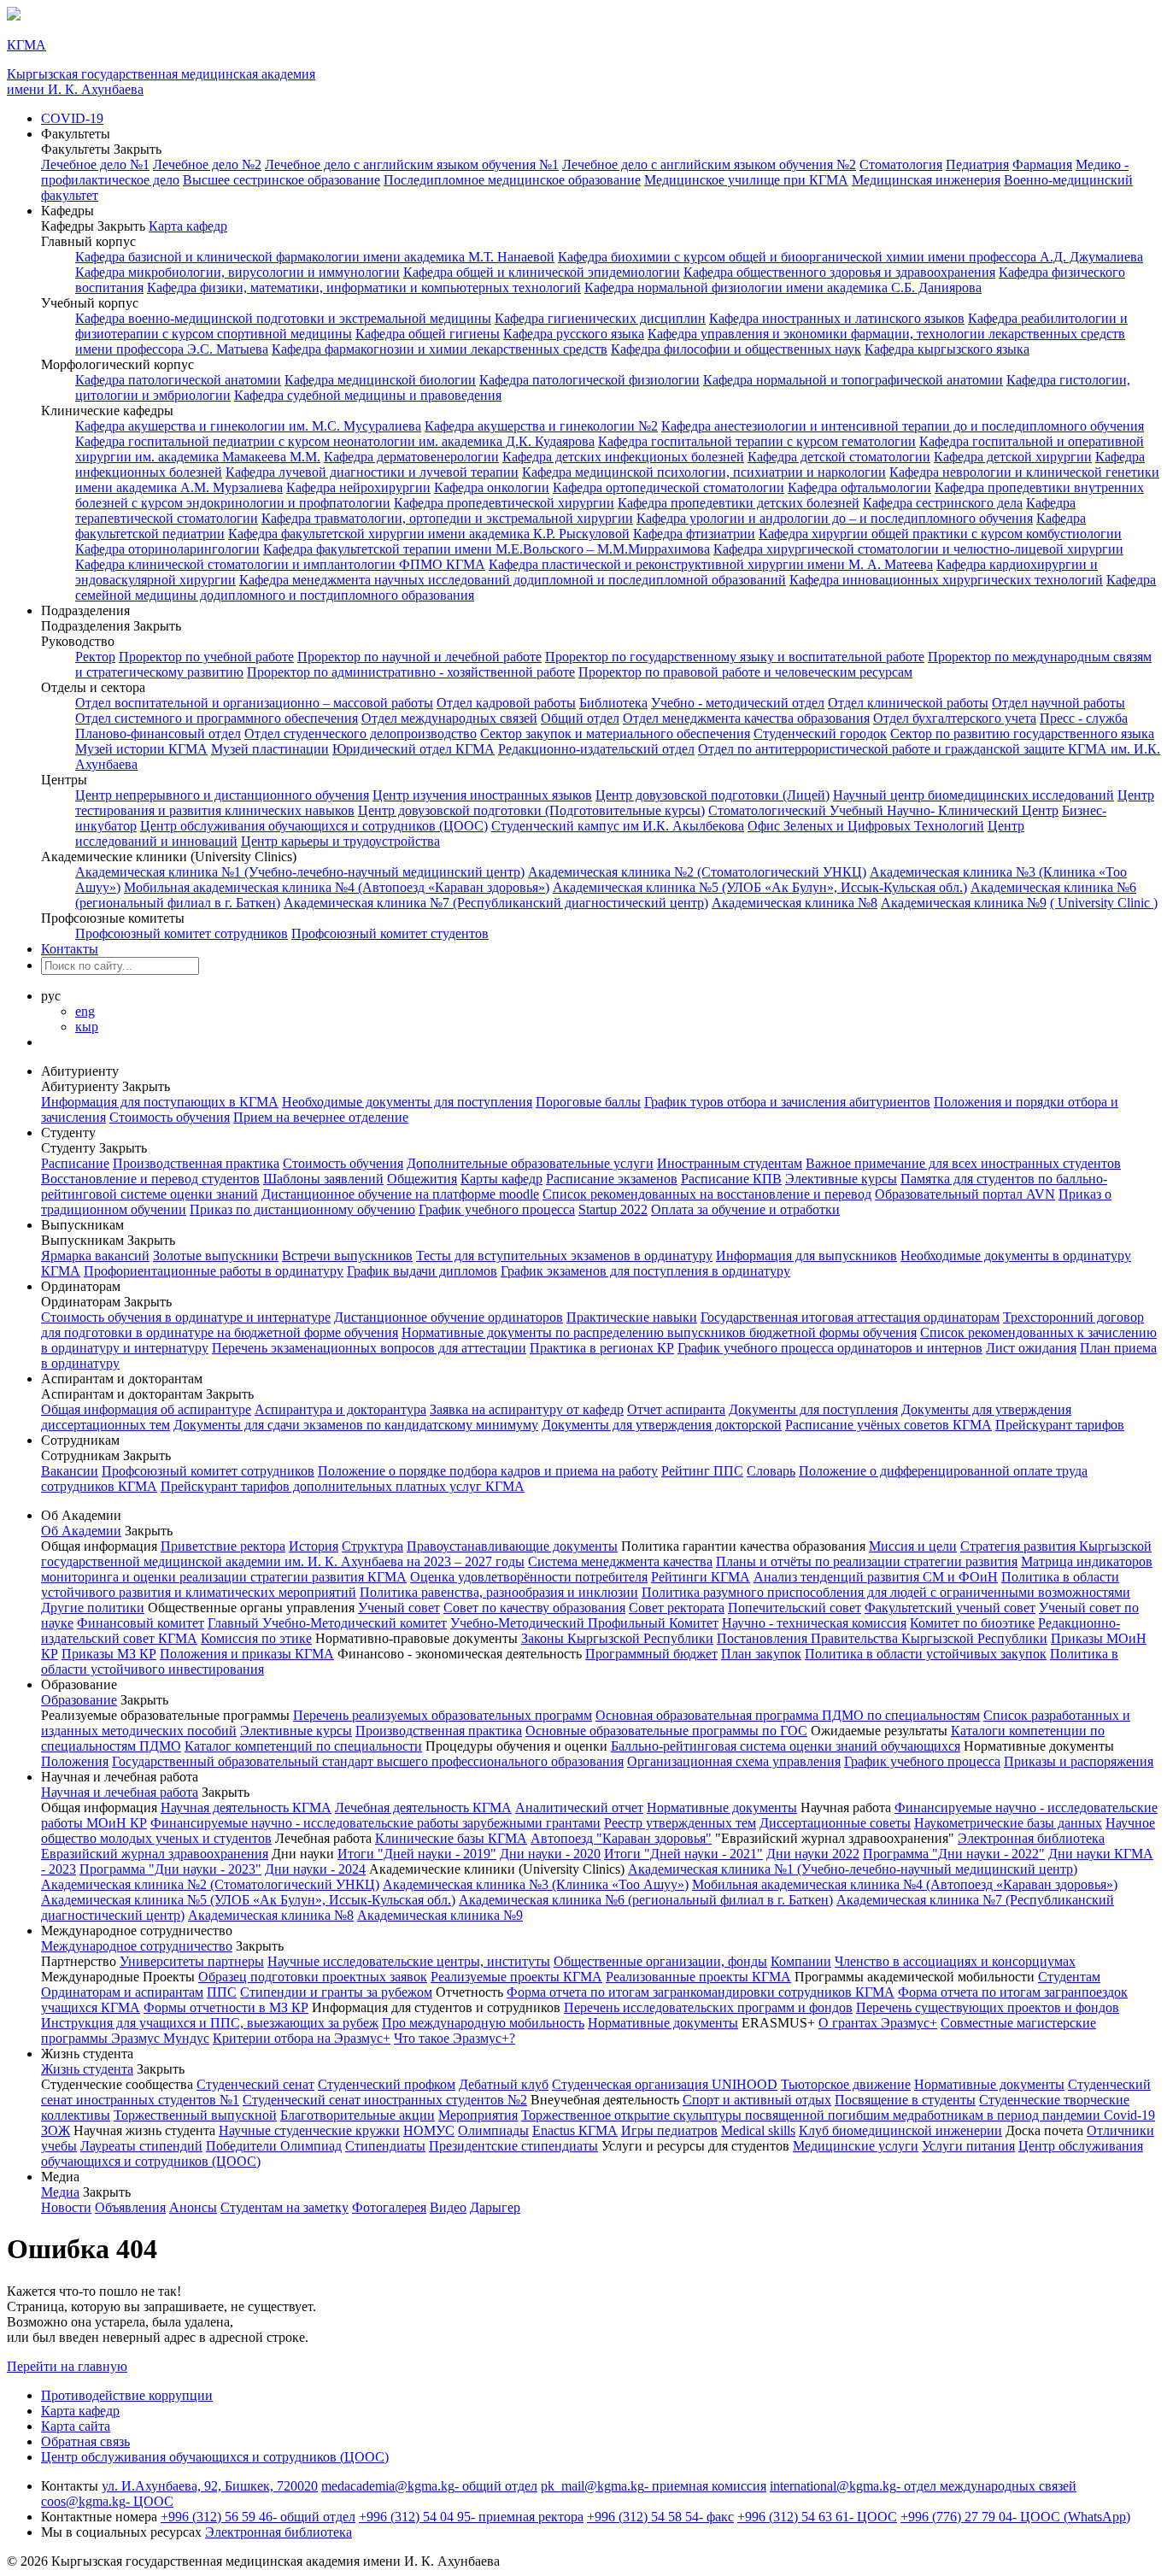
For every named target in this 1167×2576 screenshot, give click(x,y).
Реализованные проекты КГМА (698, 1977)
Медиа (60, 2192)
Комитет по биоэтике (972, 1623)
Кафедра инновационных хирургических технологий (946, 580)
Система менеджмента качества (620, 1561)
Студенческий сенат (255, 2084)
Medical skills (758, 2130)
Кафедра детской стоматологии (839, 457)
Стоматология (901, 164)
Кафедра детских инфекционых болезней (623, 457)
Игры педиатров (669, 2130)
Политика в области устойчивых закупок (926, 1654)
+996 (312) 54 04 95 (471, 2517)
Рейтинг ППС (702, 1471)
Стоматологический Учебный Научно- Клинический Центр (883, 810)
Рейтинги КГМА (701, 1577)
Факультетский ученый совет (950, 1608)
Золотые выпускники (216, 1256)
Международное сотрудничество (137, 1946)
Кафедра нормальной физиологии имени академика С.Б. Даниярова (783, 288)
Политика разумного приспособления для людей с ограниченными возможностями (886, 1592)
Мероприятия (478, 2115)
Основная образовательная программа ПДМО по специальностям (788, 1715)
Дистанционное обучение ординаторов (449, 1317)
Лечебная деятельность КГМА (423, 1807)
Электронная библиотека (1031, 1838)
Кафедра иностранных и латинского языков (837, 318)
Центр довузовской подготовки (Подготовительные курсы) (531, 810)
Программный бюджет (651, 1654)
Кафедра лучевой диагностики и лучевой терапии (372, 472)
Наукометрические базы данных (1008, 1823)
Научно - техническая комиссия (814, 1623)
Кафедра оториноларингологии (167, 549)
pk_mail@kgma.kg (654, 2486)
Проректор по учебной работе (206, 657)
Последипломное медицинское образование (512, 180)
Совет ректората (677, 1608)
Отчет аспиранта (676, 1409)
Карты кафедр (501, 1179)
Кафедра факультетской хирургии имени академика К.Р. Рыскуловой (429, 534)
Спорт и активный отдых (757, 2100)
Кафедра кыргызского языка (947, 349)
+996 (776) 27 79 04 (1015, 2517)
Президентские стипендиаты (513, 2146)
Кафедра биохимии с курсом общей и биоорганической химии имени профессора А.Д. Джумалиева (850, 257)
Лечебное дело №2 (207, 164)
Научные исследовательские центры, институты (409, 1961)
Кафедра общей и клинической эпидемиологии (542, 272)
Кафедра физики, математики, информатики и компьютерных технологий (364, 288)
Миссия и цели (913, 1546)
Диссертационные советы (835, 1823)
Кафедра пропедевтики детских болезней (739, 503)
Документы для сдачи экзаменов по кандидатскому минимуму (356, 1425)
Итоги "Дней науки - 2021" (683, 1854)
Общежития (422, 1179)
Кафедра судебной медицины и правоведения (368, 395)
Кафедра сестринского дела (943, 503)
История (314, 1546)
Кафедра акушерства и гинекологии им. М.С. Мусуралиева (248, 426)
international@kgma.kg (923, 2486)
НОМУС (429, 2130)
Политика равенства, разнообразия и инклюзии (499, 1592)
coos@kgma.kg (107, 2501)
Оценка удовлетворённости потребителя (529, 1577)
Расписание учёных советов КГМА (888, 1425)
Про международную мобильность (483, 2023)
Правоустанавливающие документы (512, 1546)
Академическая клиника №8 (795, 903)
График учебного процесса (497, 1209)
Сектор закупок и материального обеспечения (615, 733)
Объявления (130, 2207)
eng (85, 1011)
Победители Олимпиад (274, 2146)
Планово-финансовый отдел (158, 733)
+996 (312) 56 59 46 (258, 2517)
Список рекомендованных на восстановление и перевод (707, 1194)
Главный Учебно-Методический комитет (327, 1623)
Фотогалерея (389, 2207)
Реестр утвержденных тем (680, 1823)
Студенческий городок (820, 733)
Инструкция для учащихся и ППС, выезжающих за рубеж (210, 2023)
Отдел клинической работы (908, 703)
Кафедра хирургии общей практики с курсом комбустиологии (940, 534)
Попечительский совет (795, 1608)
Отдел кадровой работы (506, 703)
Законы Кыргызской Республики (617, 1638)
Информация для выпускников (806, 1256)
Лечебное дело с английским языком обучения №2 (709, 164)
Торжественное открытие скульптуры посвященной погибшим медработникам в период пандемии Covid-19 (838, 2115)
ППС (222, 1992)
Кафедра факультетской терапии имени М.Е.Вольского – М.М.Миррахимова (487, 549)
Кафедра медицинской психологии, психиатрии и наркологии (704, 472)
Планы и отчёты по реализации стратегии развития (867, 1561)
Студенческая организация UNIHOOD (665, 2084)
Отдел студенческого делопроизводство (361, 733)
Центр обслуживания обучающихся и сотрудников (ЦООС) (314, 826)
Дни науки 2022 (813, 1854)
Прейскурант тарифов (1060, 1425)
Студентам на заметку (284, 2207)
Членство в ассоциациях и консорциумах (955, 1961)
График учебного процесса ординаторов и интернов (830, 1348)
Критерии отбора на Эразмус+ (302, 2038)
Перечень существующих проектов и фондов (988, 2007)
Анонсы (193, 2207)
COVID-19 (72, 118)
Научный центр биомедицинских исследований (973, 795)
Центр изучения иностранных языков (482, 795)
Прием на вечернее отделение (321, 1117)
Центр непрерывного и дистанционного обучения (222, 795)
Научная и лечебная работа (120, 1792)
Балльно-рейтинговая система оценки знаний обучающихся (786, 1746)
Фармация (1042, 164)
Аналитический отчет (579, 1807)
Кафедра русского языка (574, 334)
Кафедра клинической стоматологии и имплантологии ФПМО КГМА (280, 564)
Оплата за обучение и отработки (745, 1209)
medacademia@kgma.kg (429, 2486)
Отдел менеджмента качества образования (746, 718)
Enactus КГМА (575, 2130)
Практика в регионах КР (602, 1348)
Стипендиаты (385, 2146)
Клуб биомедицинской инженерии (900, 2130)
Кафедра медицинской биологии (380, 380)
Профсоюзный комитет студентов (390, 933)
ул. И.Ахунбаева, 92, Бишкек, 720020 (210, 2486)
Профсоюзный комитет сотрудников (182, 933)
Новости (66, 2207)
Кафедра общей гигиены (428, 334)
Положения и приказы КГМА (247, 1654)
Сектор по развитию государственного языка (1022, 733)
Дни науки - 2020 (550, 1854)
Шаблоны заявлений (323, 1179)
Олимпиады (493, 2130)
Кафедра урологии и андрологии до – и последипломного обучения (835, 518)
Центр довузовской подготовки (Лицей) (713, 795)
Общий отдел (580, 718)
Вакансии (70, 1471)
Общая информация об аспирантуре (146, 1409)
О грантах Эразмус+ (878, 2023)
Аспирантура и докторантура (340, 1409)
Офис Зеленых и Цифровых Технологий (866, 826)
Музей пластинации (270, 749)
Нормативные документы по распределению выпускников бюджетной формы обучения (659, 1332)
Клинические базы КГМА (451, 1838)
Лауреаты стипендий (141, 2146)
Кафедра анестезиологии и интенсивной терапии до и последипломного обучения (903, 426)
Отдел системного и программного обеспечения (217, 718)
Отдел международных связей (449, 718)
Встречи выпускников (347, 1256)
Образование (79, 1700)
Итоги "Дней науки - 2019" (417, 1854)
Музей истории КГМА (141, 749)
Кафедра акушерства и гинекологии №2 (541, 426)
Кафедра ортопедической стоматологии (669, 487)
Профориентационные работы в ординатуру (214, 1271)
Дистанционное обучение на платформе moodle (400, 1194)
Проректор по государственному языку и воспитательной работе (735, 657)
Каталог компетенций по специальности (303, 1746)
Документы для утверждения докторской (662, 1425)
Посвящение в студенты (905, 2100)
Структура (372, 1546)
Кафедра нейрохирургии (358, 487)
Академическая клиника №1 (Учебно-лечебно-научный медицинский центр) (300, 872)
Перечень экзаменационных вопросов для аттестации (369, 1348)
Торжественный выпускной (195, 2115)
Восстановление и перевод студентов (150, 1179)
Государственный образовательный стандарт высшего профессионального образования (368, 1761)
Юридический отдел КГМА (413, 749)
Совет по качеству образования (534, 1608)
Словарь (771, 1471)
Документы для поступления (813, 1409)
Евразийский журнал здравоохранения (155, 1854)
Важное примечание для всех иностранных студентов (963, 1163)
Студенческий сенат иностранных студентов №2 (385, 2100)
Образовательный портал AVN (965, 1194)
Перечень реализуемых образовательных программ (443, 1715)
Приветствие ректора (223, 1546)
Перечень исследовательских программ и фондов (708, 2007)
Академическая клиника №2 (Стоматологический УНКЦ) (697, 872)
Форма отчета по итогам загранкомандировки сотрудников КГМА (701, 1992)
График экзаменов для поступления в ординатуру (645, 1271)
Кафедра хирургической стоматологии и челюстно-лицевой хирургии (918, 549)
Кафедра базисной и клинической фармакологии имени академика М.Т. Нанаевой (315, 257)
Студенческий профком (387, 2084)
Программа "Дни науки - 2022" (954, 1854)
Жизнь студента (87, 2069)
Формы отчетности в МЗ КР (226, 2007)
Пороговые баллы (588, 1102)
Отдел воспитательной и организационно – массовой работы (254, 703)
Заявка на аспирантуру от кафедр (527, 1409)
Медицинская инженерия (926, 180)
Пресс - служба (1084, 718)
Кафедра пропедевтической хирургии (504, 503)
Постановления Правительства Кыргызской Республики (882, 1638)
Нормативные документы (722, 1807)
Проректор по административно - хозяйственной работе (411, 672)
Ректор (95, 657)
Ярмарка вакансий (95, 1256)
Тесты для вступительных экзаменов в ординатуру (564, 1256)
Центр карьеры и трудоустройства (340, 841)
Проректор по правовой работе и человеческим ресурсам (745, 672)
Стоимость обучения (170, 1117)
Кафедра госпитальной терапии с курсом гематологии (757, 441)
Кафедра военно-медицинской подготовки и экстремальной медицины (283, 318)
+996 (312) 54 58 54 (660, 2517)
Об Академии (81, 1531)
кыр (87, 1027)
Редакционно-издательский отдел (596, 749)
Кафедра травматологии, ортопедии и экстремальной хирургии (447, 518)
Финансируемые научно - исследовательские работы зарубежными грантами (375, 1823)
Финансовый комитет (141, 1623)
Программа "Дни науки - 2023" (170, 1869)
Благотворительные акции (358, 2115)
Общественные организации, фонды (660, 1961)
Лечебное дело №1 (95, 164)
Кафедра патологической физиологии (589, 380)
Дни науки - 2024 (315, 1869)
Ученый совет (399, 1608)
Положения (75, 1761)
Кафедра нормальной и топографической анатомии (853, 380)
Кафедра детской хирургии (1013, 457)
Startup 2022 (613, 1209)
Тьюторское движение (846, 2084)
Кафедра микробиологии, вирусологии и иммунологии (238, 272)
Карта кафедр (188, 226)
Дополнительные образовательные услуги (530, 1163)
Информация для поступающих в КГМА (160, 1102)
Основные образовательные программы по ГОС (666, 1731)
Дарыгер (495, 2207)
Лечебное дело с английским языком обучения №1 (412, 164)
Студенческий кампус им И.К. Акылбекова (618, 826)
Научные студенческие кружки (309, 2130)
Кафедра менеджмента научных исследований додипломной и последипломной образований (513, 580)
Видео (448, 2207)
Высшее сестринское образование (281, 180)
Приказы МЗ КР (109, 1654)
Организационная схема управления (734, 1761)
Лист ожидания (1031, 1348)
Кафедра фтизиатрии (694, 534)
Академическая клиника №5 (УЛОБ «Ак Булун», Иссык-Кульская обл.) (760, 887)
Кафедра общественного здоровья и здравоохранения (839, 272)
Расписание (75, 1163)
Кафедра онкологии (492, 487)
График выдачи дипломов (422, 1271)
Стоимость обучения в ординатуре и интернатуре (186, 1317)
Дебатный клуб (504, 2084)
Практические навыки (632, 1317)
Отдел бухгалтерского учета (955, 718)
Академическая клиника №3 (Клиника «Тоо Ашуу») (536, 1884)
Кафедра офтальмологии (859, 487)
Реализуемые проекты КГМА (516, 1977)
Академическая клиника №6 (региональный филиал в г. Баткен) (646, 1900)
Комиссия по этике (256, 1638)
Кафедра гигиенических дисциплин (600, 318)
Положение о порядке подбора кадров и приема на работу (488, 1471)
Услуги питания (968, 2146)
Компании (801, 1961)
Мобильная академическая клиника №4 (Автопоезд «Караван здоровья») (337, 887)
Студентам (1069, 1977)
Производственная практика (196, 1163)
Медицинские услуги (856, 2146)
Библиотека (613, 703)
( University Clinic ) (1104, 903)
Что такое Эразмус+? (454, 2038)
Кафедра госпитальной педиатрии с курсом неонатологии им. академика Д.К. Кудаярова (335, 441)
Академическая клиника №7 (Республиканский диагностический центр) (496, 903)
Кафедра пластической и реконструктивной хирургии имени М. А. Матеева (711, 564)
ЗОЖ (56, 2130)
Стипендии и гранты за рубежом (336, 1992)
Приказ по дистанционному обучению (302, 1209)
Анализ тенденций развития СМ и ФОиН (876, 1577)
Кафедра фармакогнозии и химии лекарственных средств (440, 349)
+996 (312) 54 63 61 (817, 2517)
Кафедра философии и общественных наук (736, 349)
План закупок (761, 1654)
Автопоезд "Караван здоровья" (621, 1838)
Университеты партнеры (192, 1961)
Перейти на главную (67, 2366)
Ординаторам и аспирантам (122, 1992)
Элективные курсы (841, 1179)
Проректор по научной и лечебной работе (419, 657)
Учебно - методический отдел (738, 703)
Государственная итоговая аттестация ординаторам (850, 1317)
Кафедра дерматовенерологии (411, 457)
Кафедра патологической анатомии (178, 380)
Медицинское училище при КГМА (746, 180)
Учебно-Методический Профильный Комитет (584, 1623)
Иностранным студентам (730, 1163)
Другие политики (93, 1608)
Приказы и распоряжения (1079, 1761)
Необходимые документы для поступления (407, 1102)
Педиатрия (977, 164)
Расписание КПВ (731, 1179)
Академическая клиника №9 (964, 903)
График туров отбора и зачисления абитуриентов (787, 1102)
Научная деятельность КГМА (246, 1807)
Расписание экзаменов (612, 1179)
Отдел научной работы (1059, 703)
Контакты (70, 949)
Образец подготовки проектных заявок (313, 1977)
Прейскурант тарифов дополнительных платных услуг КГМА (343, 1486)
